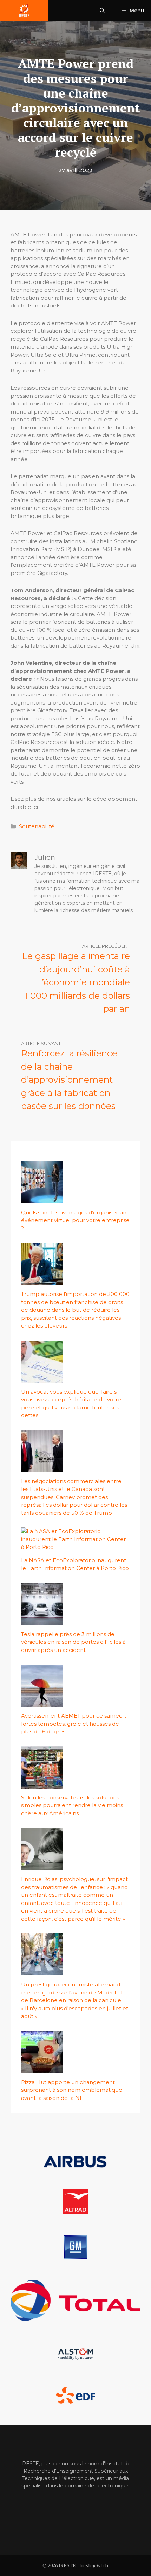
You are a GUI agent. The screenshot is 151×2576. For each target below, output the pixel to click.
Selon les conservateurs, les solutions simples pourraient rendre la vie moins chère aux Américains (72, 1805)
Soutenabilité (37, 826)
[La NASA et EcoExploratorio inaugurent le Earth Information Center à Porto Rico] (75, 1547)
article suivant (41, 1043)
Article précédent (106, 946)
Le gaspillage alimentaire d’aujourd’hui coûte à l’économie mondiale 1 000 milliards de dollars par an (76, 982)
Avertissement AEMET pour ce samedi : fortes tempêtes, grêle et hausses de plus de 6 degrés (74, 1724)
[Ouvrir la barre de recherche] (102, 11)
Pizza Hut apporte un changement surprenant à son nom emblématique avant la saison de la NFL (72, 2090)
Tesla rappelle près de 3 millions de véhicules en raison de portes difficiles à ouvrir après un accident (73, 1642)
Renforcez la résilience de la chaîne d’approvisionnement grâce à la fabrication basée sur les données (69, 1079)
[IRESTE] (24, 11)
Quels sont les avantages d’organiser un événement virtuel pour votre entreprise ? (75, 1220)
